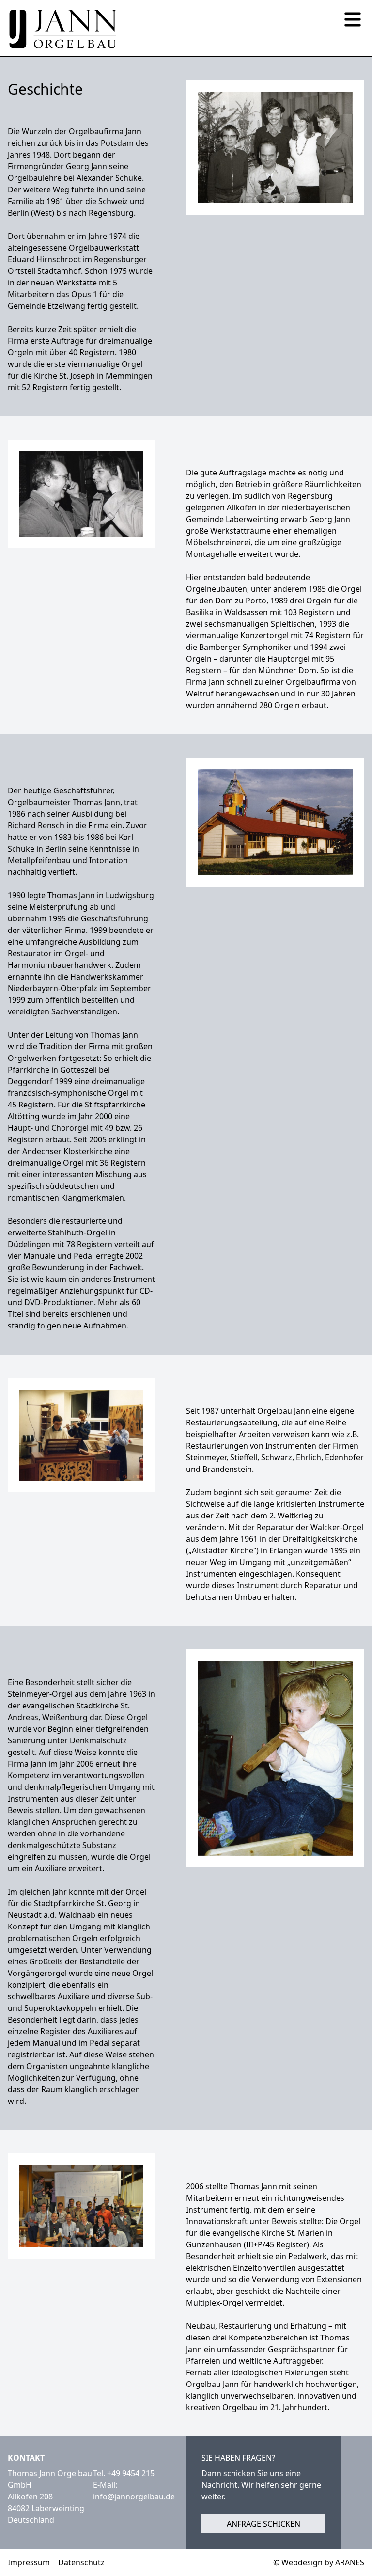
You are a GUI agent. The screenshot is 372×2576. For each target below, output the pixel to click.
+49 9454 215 (131, 2473)
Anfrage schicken (263, 2524)
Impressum (29, 2562)
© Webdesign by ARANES (319, 2562)
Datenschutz (81, 2562)
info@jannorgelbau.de (134, 2497)
